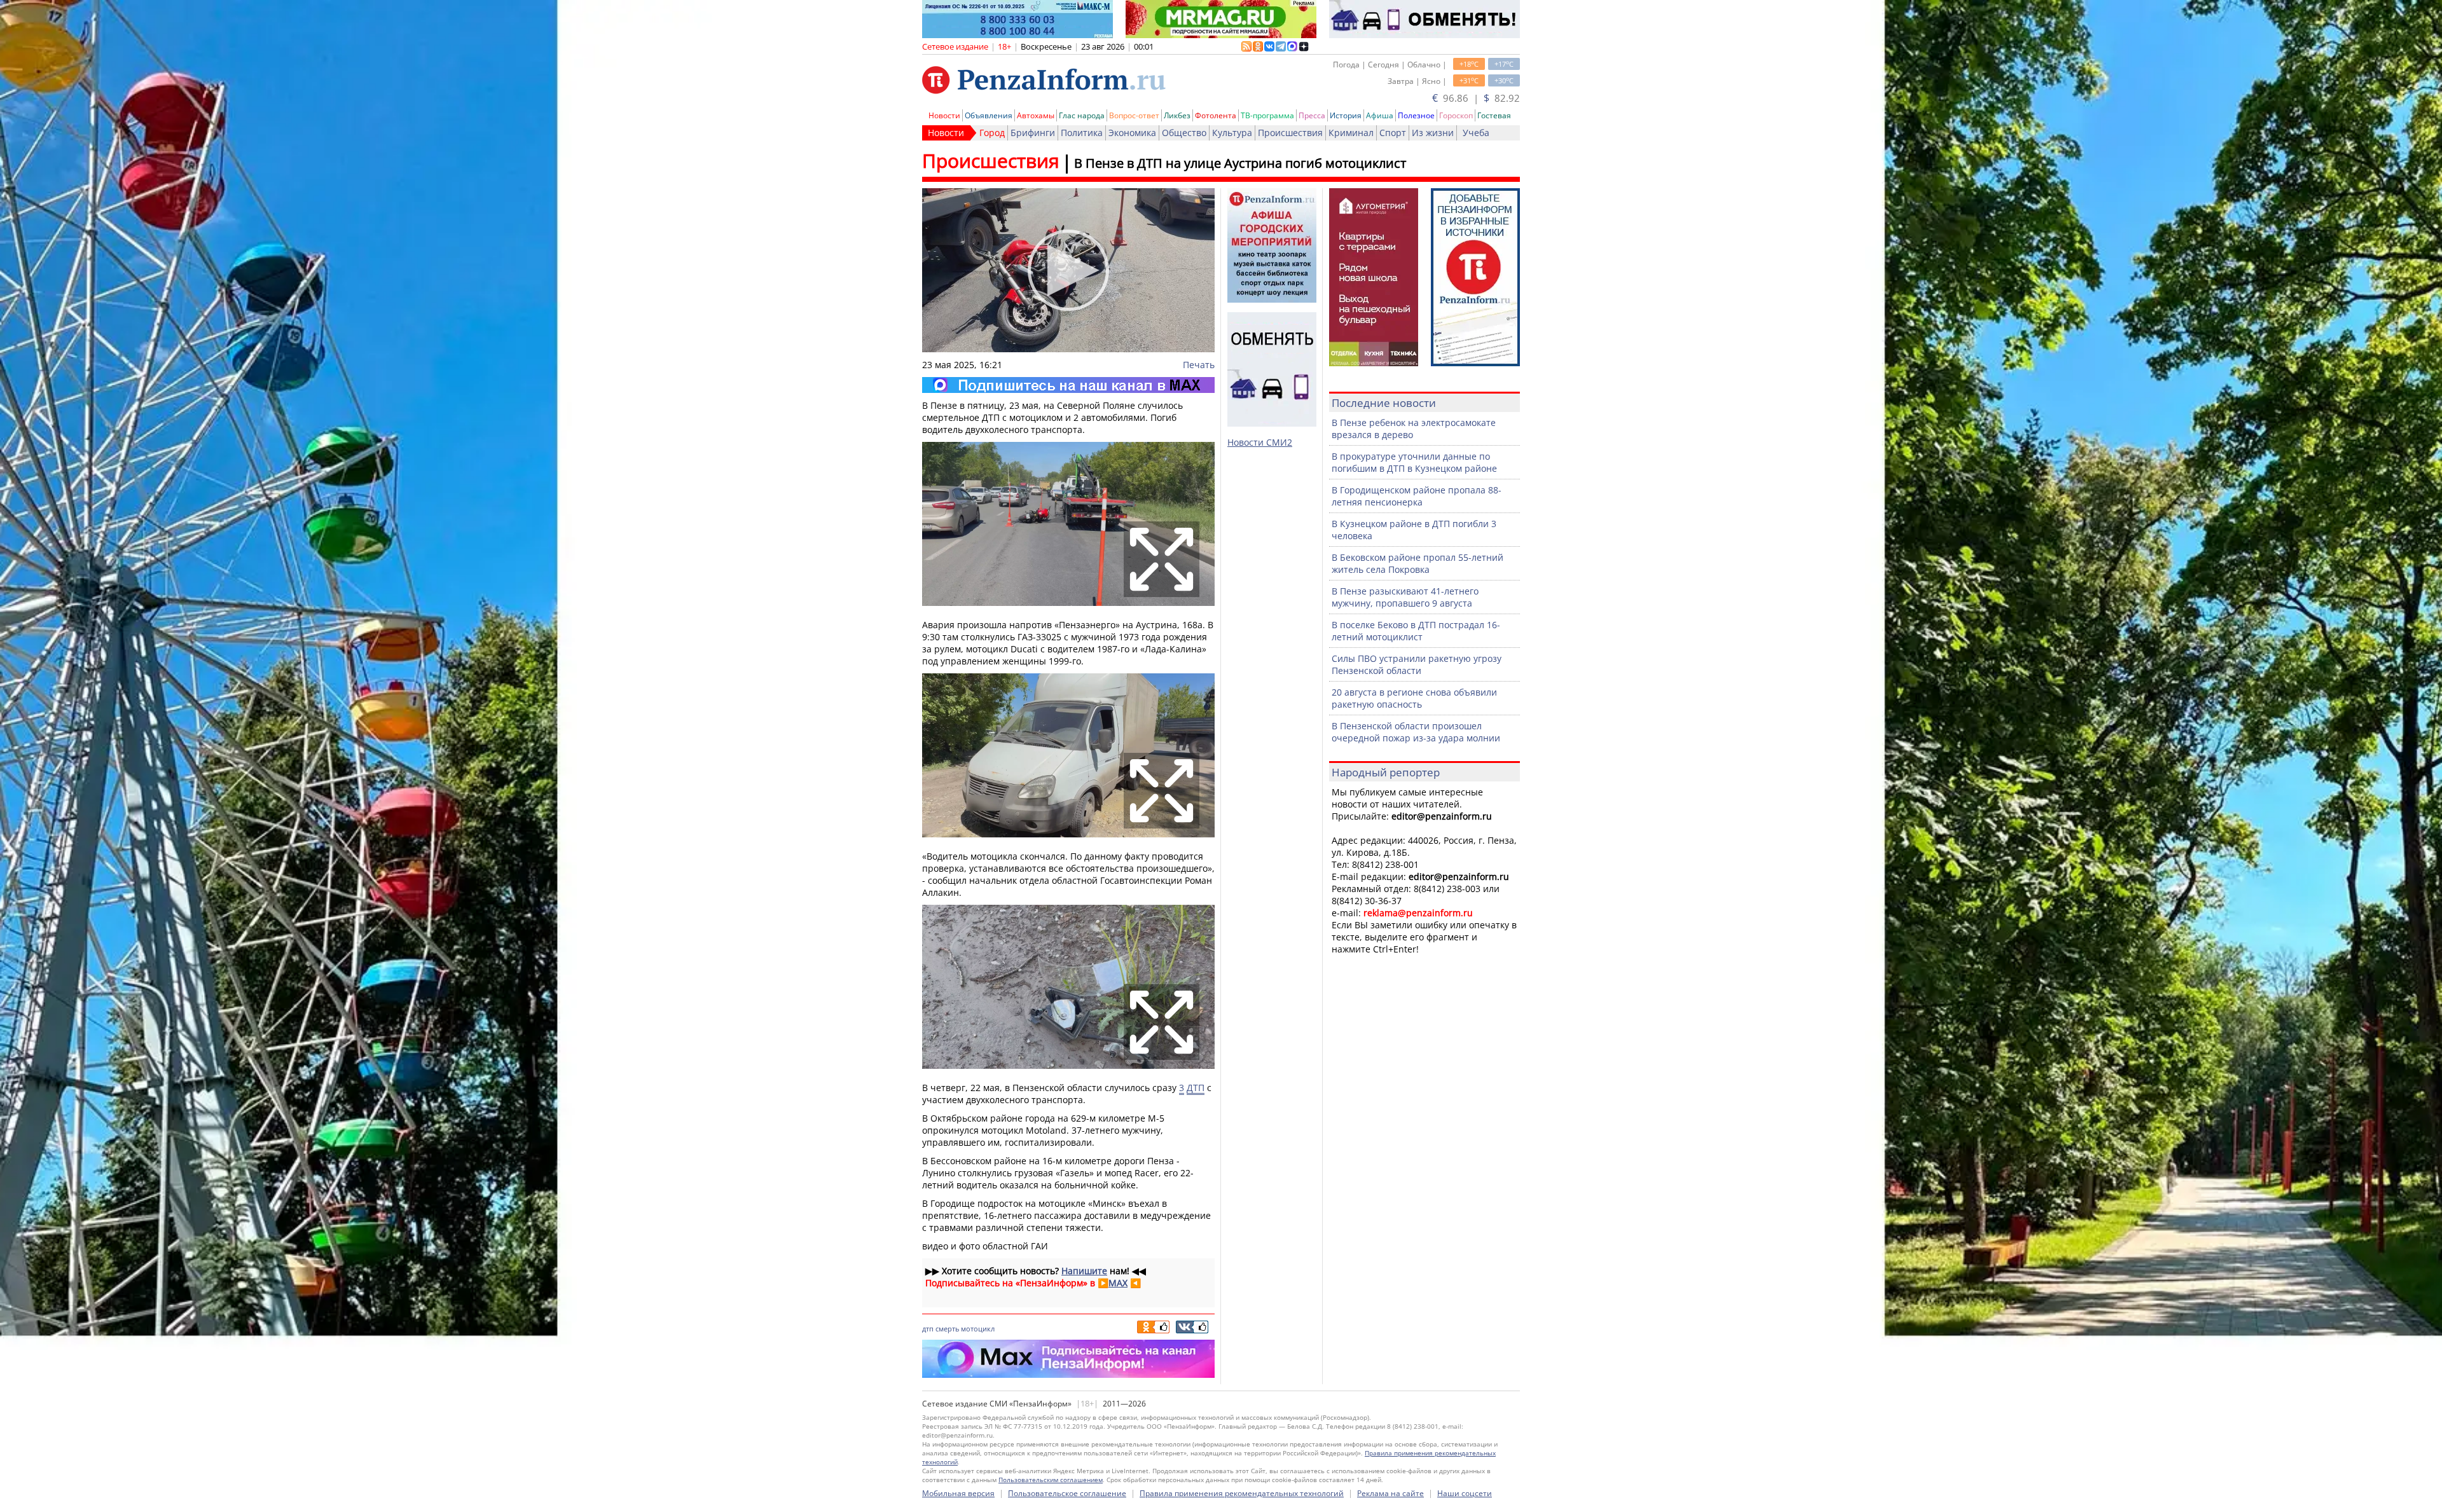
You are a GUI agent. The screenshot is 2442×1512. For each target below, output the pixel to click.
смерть (947, 1329)
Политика (1082, 133)
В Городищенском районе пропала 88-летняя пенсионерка (1417, 496)
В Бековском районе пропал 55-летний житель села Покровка (1418, 563)
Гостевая (1494, 115)
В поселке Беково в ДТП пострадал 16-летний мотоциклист (1416, 631)
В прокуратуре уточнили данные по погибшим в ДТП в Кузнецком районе (1414, 462)
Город (992, 133)
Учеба (1476, 133)
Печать (1199, 365)
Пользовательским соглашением (1051, 1480)
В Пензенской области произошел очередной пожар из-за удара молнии (1416, 732)
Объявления (989, 115)
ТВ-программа (1267, 115)
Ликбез (1177, 115)
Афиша (1380, 115)
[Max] (1068, 385)
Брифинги (1033, 133)
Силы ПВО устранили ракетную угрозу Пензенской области (1417, 664)
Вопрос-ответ (1134, 115)
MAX (1118, 1283)
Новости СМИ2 (1260, 442)
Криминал (1351, 133)
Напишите (1084, 1271)
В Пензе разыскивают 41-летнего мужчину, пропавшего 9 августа (1405, 597)
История (1346, 115)
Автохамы (1036, 115)
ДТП (1196, 1088)
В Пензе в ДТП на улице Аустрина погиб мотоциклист (1240, 163)
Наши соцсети (1465, 1493)
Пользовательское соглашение (1067, 1493)
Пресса (1312, 115)
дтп (928, 1329)
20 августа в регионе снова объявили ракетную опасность (1414, 698)
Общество (1184, 133)
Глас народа (1082, 115)
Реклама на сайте (1390, 1493)
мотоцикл (978, 1329)
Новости (944, 115)
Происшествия (1290, 133)
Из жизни (1433, 133)
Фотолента (1216, 115)
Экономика (1132, 133)
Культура (1232, 133)
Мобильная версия (958, 1493)
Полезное (1416, 115)
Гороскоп (1456, 115)
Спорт (1393, 133)
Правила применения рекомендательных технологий (1242, 1493)
